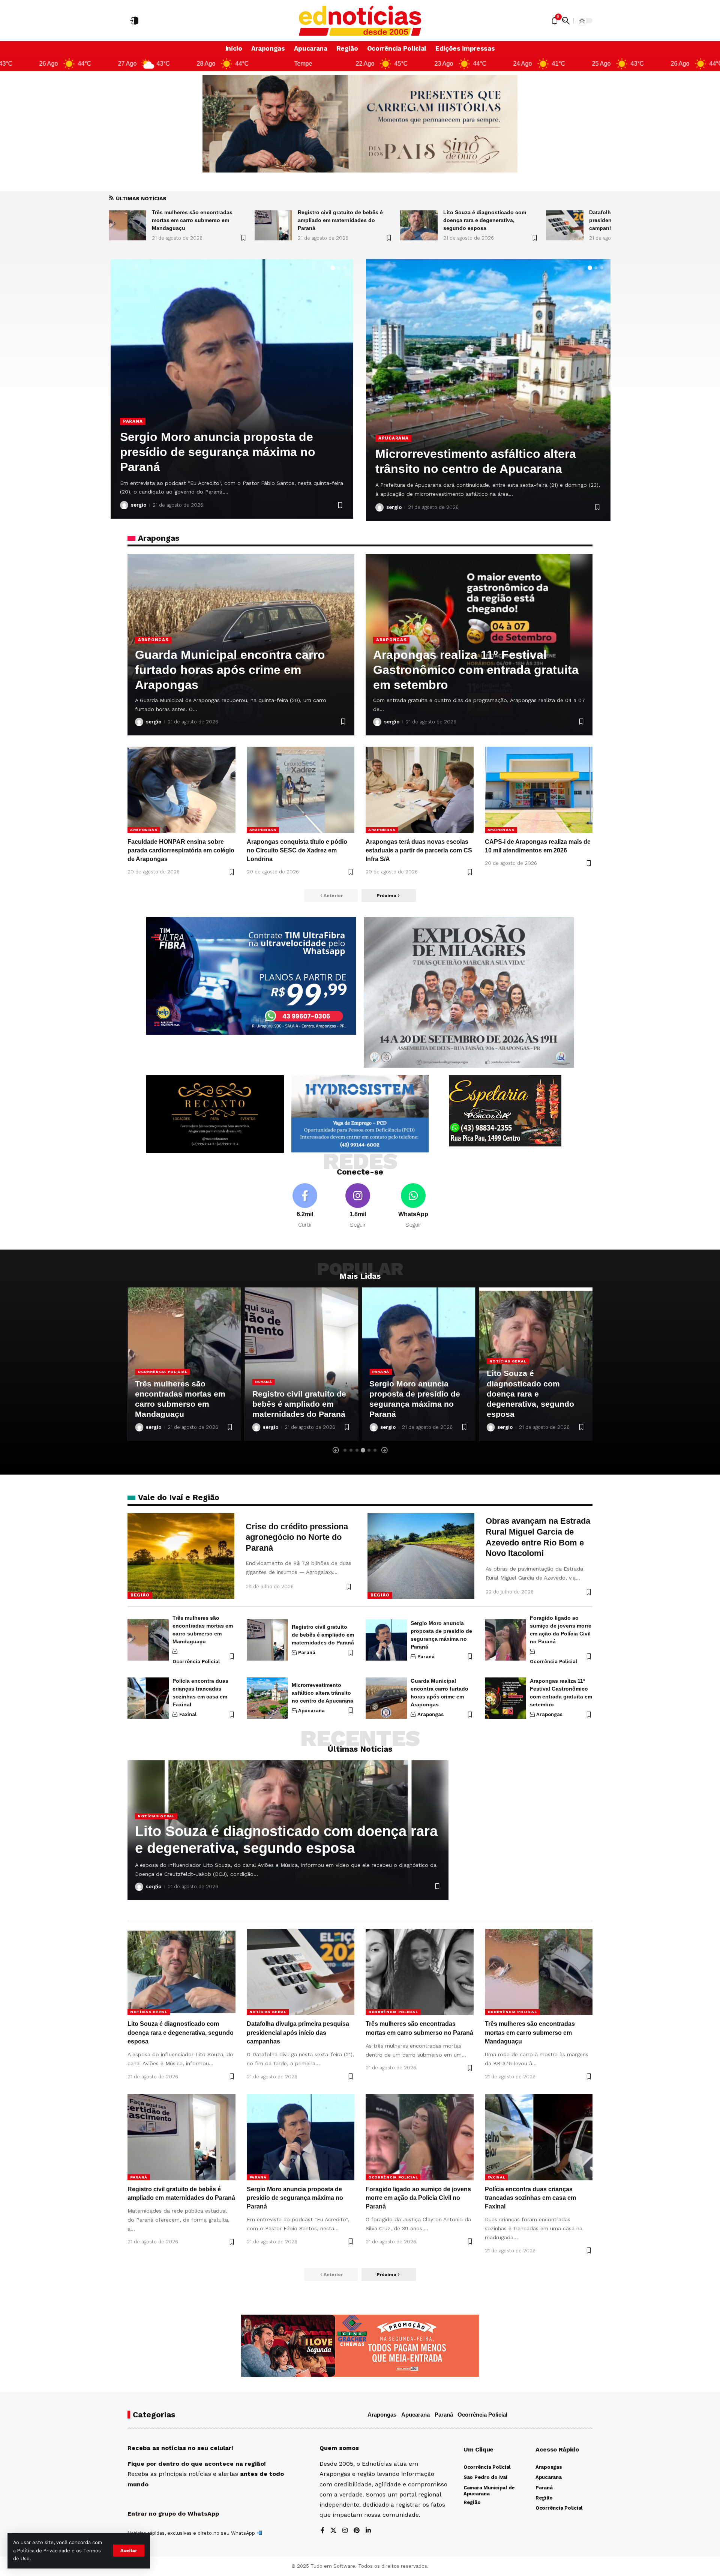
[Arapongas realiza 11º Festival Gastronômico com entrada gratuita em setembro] (505, 1698)
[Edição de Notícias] (360, 21)
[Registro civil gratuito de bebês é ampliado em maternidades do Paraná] (127, 225)
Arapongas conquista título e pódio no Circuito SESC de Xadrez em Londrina (297, 850)
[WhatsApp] (413, 1206)
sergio (139, 505)
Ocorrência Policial (151, 421)
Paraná (146, 1382)
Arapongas (153, 640)
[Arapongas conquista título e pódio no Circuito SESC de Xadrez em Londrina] (301, 790)
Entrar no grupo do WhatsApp (173, 2514)
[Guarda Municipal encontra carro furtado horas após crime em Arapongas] (386, 1698)
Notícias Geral (391, 1361)
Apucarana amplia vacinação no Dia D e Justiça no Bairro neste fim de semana (485, 454)
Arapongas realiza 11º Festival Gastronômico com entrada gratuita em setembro (476, 670)
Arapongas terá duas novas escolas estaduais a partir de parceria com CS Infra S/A (419, 850)
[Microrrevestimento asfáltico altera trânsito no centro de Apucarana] (267, 1698)
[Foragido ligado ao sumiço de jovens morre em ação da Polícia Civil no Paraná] (505, 1640)
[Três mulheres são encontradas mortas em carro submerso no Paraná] (565, 225)
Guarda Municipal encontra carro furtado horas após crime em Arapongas (230, 670)
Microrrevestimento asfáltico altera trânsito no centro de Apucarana (322, 1693)
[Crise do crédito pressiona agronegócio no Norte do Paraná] (181, 1556)
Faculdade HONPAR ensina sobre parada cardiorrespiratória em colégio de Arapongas (181, 850)
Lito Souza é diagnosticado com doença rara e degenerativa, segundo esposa (339, 220)
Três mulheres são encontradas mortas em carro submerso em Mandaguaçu (530, 2032)
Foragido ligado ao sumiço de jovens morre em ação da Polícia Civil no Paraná (227, 452)
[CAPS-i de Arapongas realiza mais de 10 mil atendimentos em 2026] (539, 790)
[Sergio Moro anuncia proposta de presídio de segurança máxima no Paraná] (386, 1640)
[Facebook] (305, 1206)
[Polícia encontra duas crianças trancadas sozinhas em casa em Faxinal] (148, 1698)
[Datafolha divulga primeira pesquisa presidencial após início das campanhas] (419, 225)
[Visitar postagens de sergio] (124, 505)
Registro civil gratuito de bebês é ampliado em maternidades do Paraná (194, 220)
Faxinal (188, 1714)
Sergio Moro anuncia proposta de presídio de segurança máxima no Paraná (295, 2198)
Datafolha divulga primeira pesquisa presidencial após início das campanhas (490, 220)
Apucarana (393, 423)
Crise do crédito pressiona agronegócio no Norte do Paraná (297, 1537)
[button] (129, 2550)
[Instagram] (358, 1206)
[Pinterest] (357, 2531)
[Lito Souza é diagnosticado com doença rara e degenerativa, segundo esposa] (273, 225)
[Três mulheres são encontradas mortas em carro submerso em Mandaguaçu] (148, 1640)
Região (140, 1595)
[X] (333, 2531)
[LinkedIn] (368, 2531)
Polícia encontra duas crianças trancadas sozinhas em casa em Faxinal (530, 2198)
